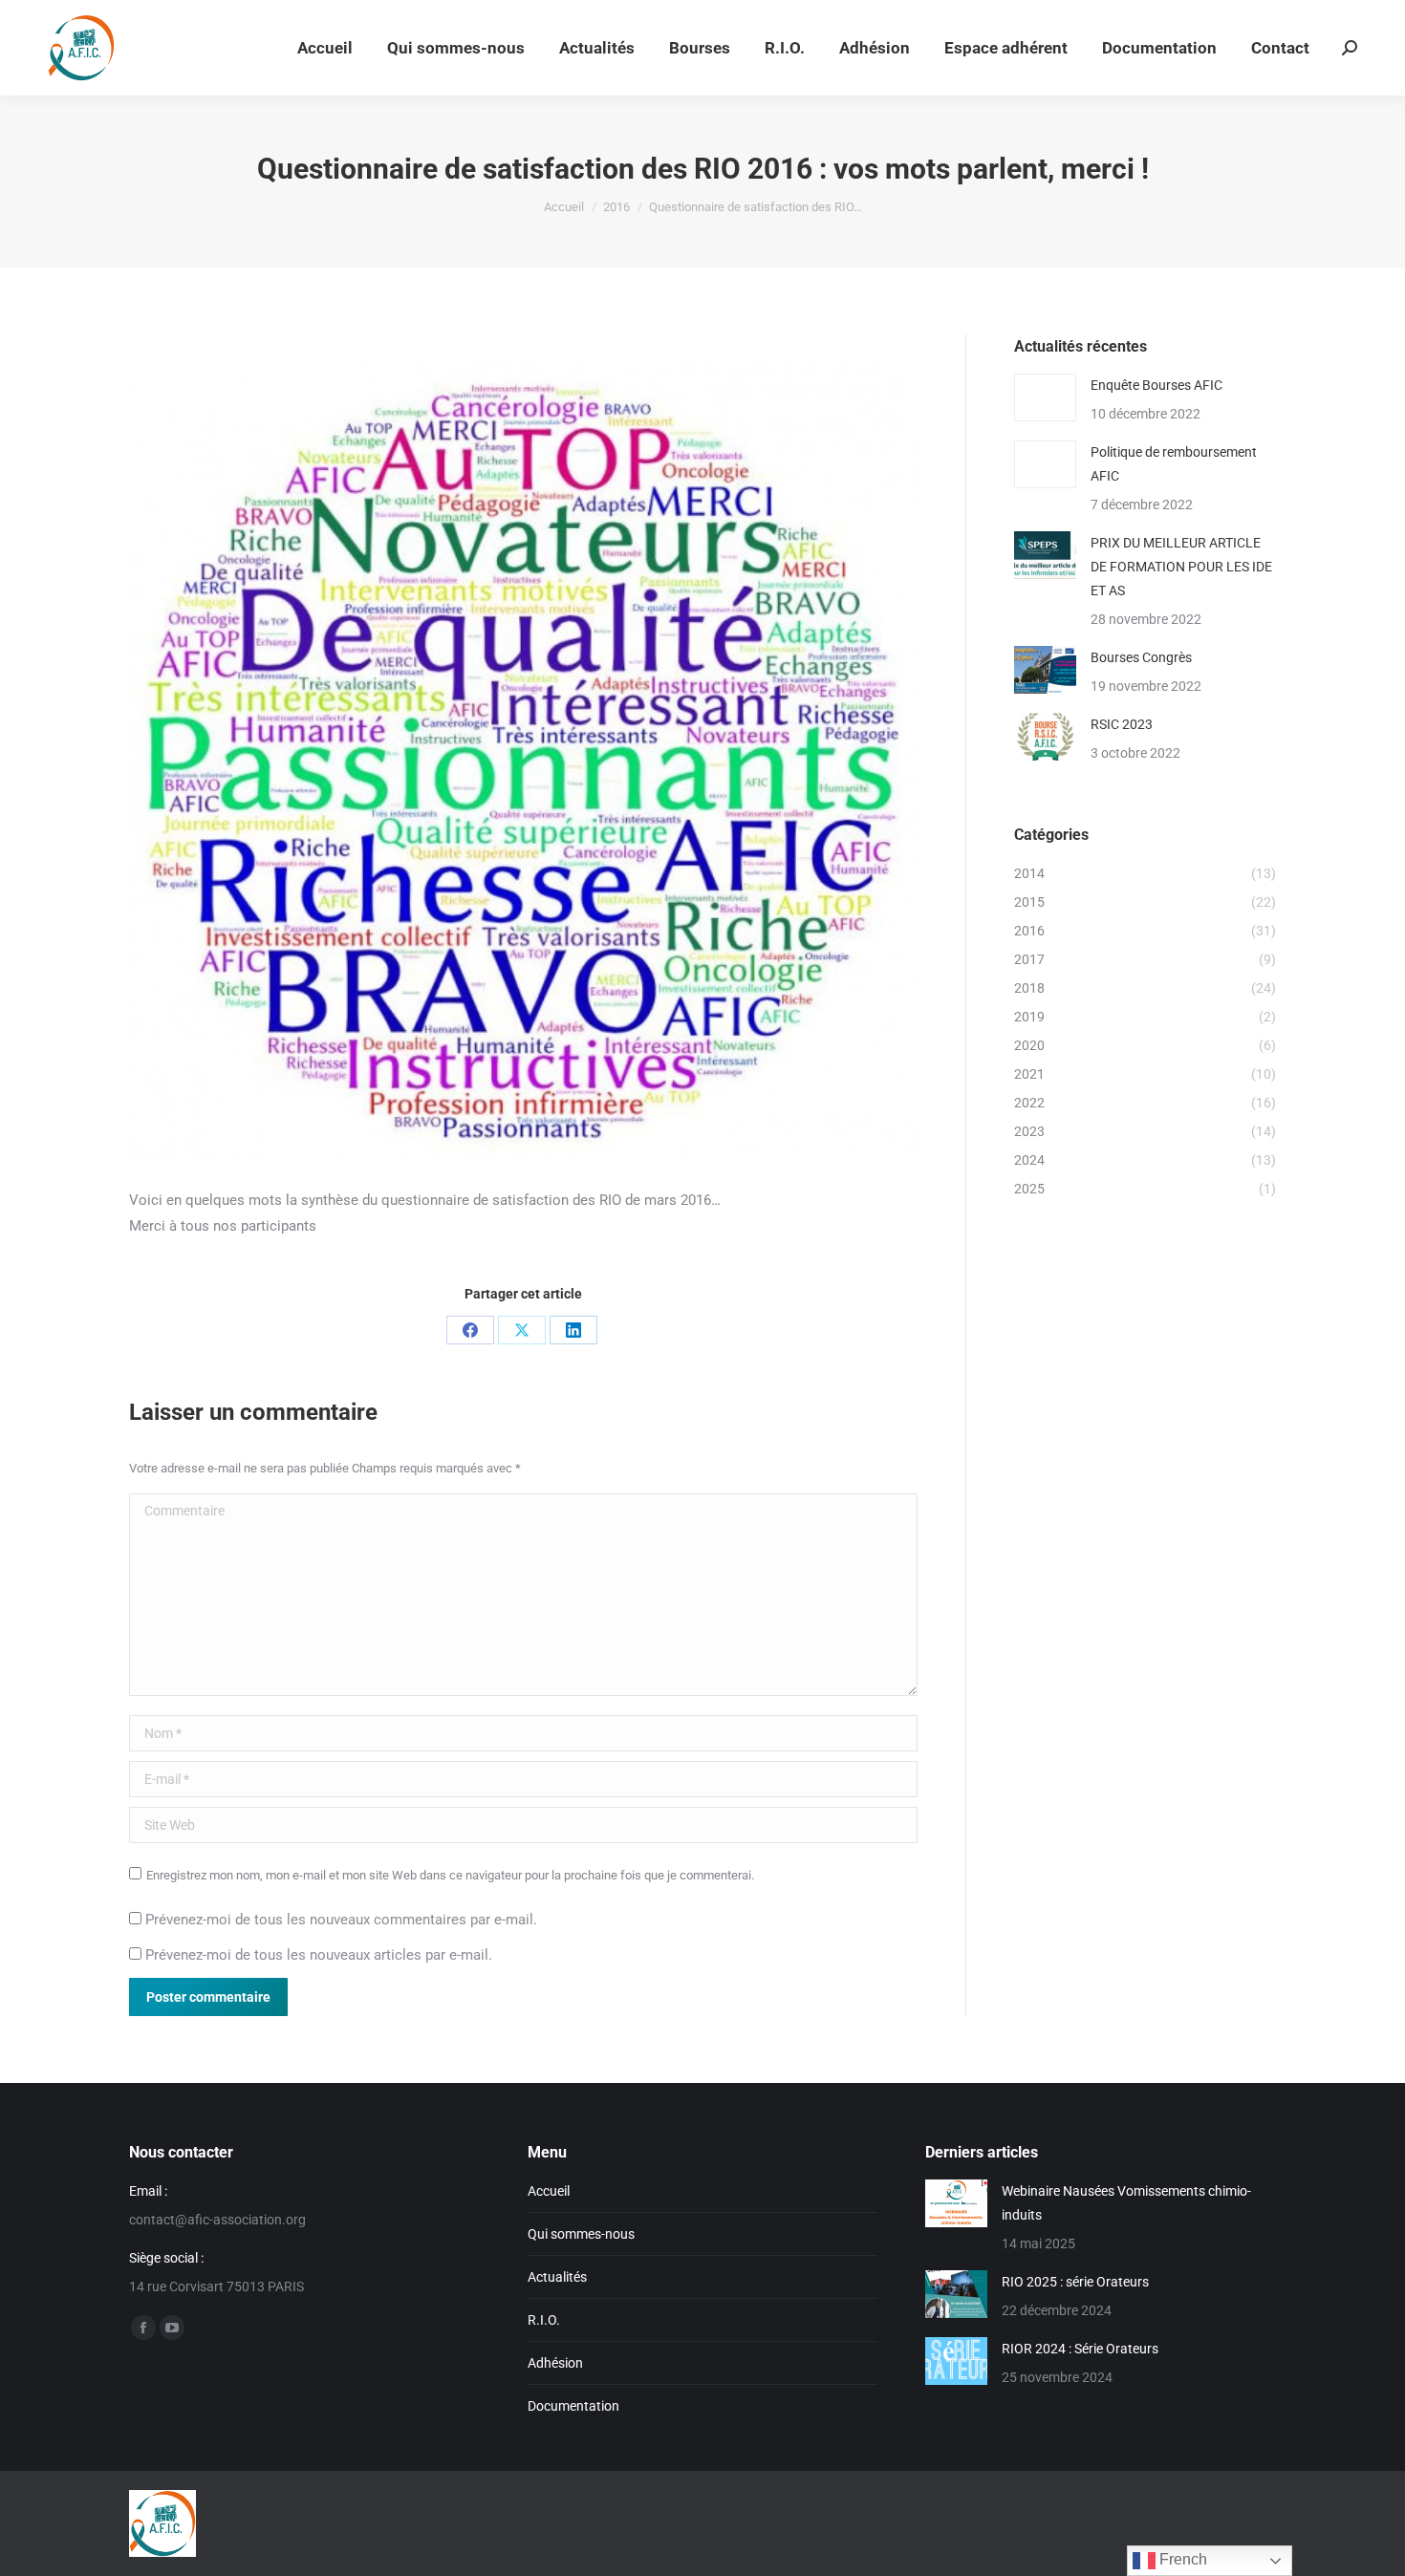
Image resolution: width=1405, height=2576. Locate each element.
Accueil (549, 2191)
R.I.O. (544, 2320)
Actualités (557, 2277)
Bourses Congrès (1141, 657)
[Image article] (1045, 397)
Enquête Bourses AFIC (1156, 385)
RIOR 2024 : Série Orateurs (1080, 2349)
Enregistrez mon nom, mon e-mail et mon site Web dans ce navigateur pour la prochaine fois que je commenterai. (450, 1875)
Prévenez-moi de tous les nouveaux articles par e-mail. (319, 1955)
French (1181, 2559)
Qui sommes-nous (581, 2234)
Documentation (573, 2406)
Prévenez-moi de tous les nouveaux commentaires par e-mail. (341, 1920)
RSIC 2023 (1122, 724)
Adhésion (555, 2363)
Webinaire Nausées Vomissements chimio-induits (1126, 2203)
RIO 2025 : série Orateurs (1075, 2282)
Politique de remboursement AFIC (1174, 464)
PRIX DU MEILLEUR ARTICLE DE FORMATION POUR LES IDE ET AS (1181, 567)
